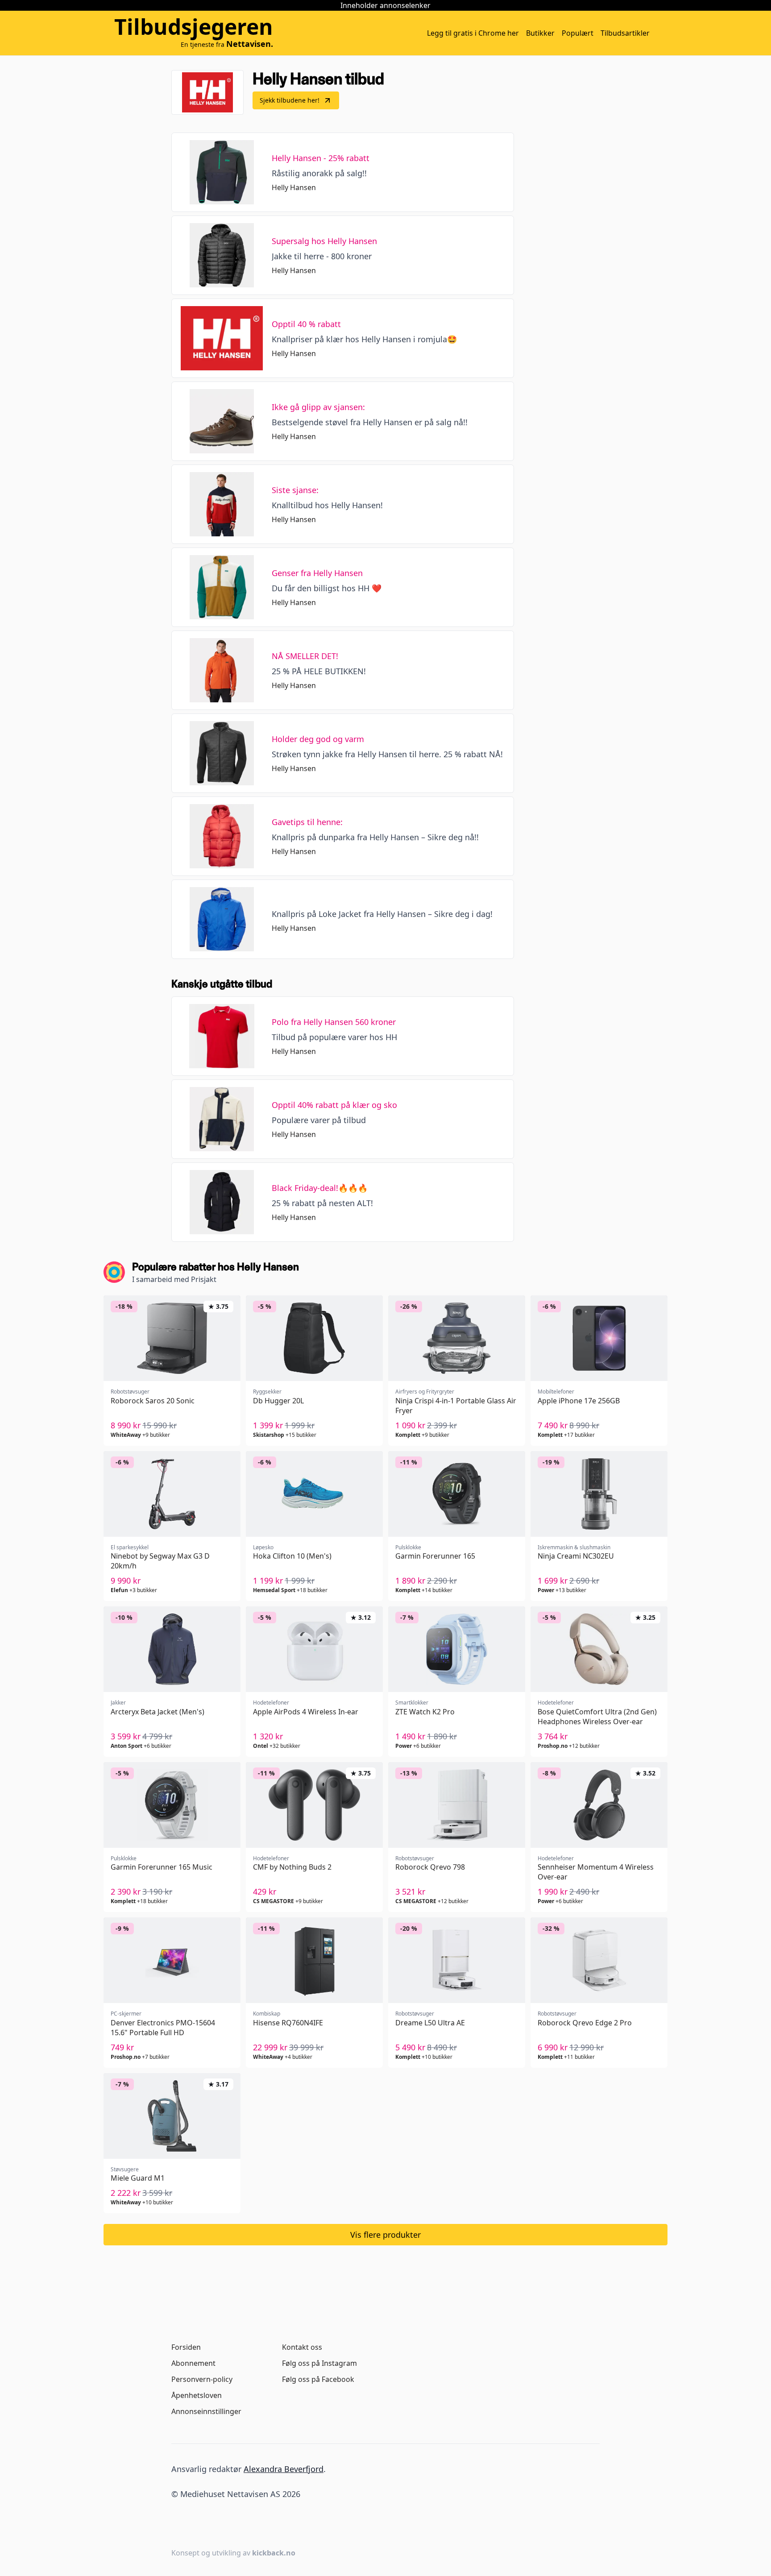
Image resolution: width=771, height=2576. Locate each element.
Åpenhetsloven (197, 2395)
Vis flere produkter (385, 2235)
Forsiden (186, 2347)
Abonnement (193, 2363)
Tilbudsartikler (625, 33)
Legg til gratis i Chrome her (473, 33)
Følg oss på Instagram (319, 2363)
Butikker (540, 33)
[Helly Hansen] (207, 92)
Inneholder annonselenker (385, 5)
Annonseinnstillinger (206, 2411)
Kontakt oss (302, 2347)
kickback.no (274, 2553)
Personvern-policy (202, 2379)
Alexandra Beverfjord (284, 2469)
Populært (578, 33)
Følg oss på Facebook (318, 2379)
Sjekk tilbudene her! (290, 100)
